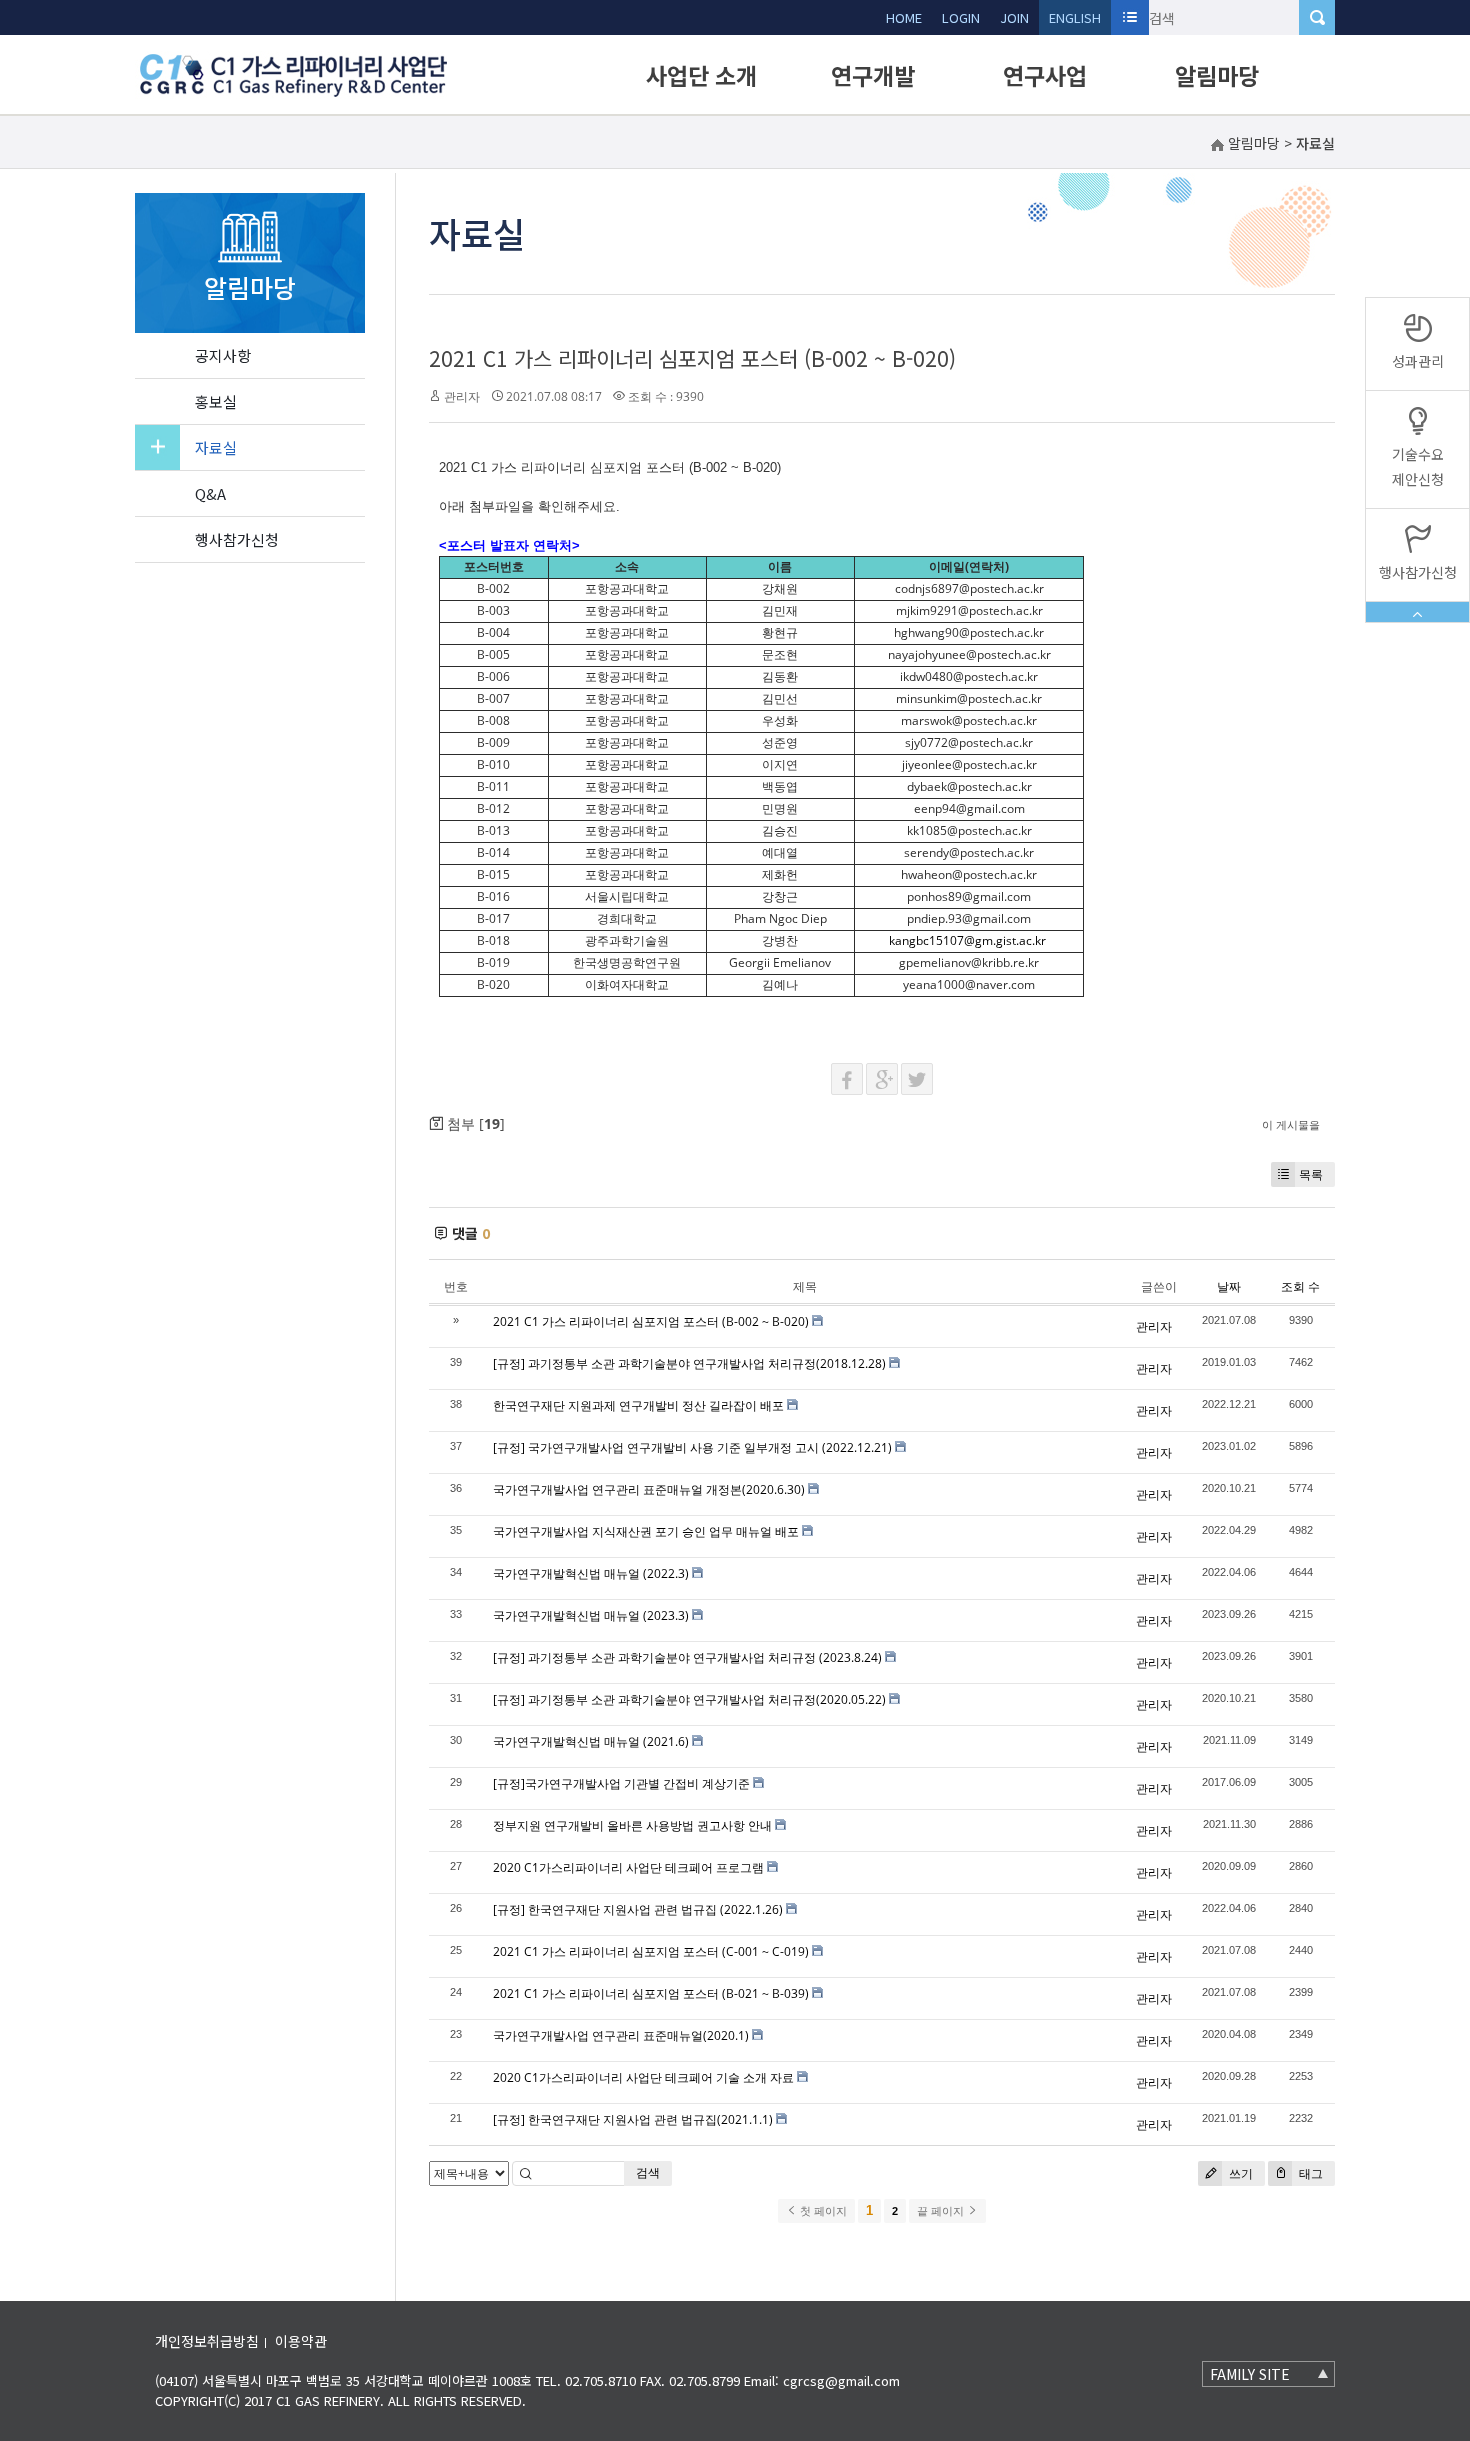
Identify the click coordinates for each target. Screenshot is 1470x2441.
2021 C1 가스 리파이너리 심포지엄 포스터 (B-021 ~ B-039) (651, 1993)
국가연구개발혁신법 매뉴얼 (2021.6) (591, 1741)
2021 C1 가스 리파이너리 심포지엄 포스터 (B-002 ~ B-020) (692, 358)
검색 (648, 2172)
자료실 (216, 447)
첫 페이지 (822, 2211)
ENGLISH (1075, 17)
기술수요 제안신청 (1418, 466)
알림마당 (1217, 75)
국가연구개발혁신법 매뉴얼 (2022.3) (591, 1573)
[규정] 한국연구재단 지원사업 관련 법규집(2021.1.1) (633, 2119)
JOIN (1014, 17)
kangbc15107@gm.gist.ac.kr (967, 940)
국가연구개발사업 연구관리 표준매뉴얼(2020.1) (621, 2035)
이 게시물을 (1291, 1124)
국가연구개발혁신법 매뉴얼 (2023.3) (591, 1615)
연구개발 (873, 75)
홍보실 (216, 401)
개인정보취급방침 (207, 2341)
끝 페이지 (942, 2211)
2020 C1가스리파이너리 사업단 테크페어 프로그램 (628, 1867)
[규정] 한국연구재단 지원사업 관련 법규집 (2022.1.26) (638, 1909)
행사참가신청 (237, 539)
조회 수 (1300, 1286)
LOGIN (961, 17)
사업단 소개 (701, 75)
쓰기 (1239, 2173)
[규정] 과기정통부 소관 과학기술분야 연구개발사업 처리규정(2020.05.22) (689, 1699)
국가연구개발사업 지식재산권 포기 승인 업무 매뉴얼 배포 (646, 1531)
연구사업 (1045, 75)
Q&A (210, 493)
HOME (904, 17)
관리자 (462, 396)
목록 (1311, 1174)
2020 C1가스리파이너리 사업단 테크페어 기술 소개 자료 (643, 2077)
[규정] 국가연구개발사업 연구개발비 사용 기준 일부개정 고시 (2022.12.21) (692, 1447)
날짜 (1229, 1286)
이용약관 (301, 2341)
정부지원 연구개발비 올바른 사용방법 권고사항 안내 (632, 1825)
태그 (1309, 2173)
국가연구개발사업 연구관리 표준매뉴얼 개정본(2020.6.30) (649, 1489)
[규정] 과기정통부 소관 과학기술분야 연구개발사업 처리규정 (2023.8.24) (687, 1657)
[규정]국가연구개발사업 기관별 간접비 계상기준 (621, 1783)
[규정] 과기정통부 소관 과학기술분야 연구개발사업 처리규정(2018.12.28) (689, 1363)
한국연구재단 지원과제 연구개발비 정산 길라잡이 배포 (638, 1405)
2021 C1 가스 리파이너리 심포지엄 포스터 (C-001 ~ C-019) (651, 1951)
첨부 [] (474, 1123)
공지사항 (223, 355)
